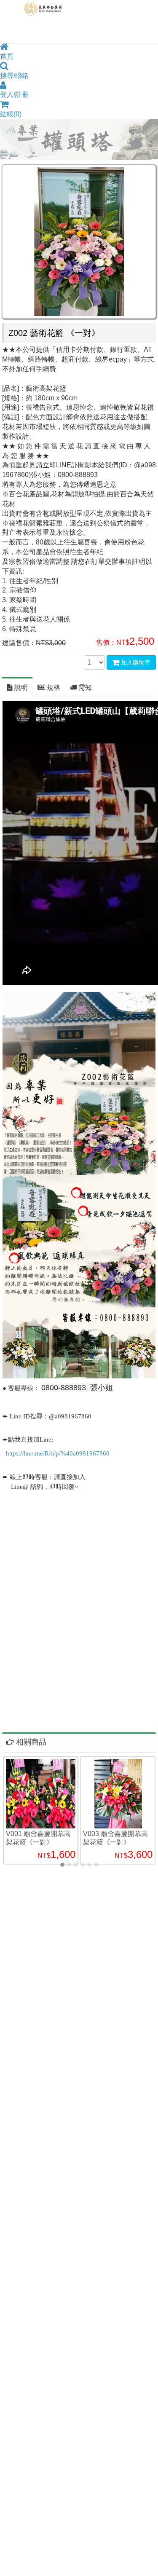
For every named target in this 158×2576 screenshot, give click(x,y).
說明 (20, 688)
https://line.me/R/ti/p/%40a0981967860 (58, 1453)
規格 (53, 688)
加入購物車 (135, 662)
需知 (84, 688)
